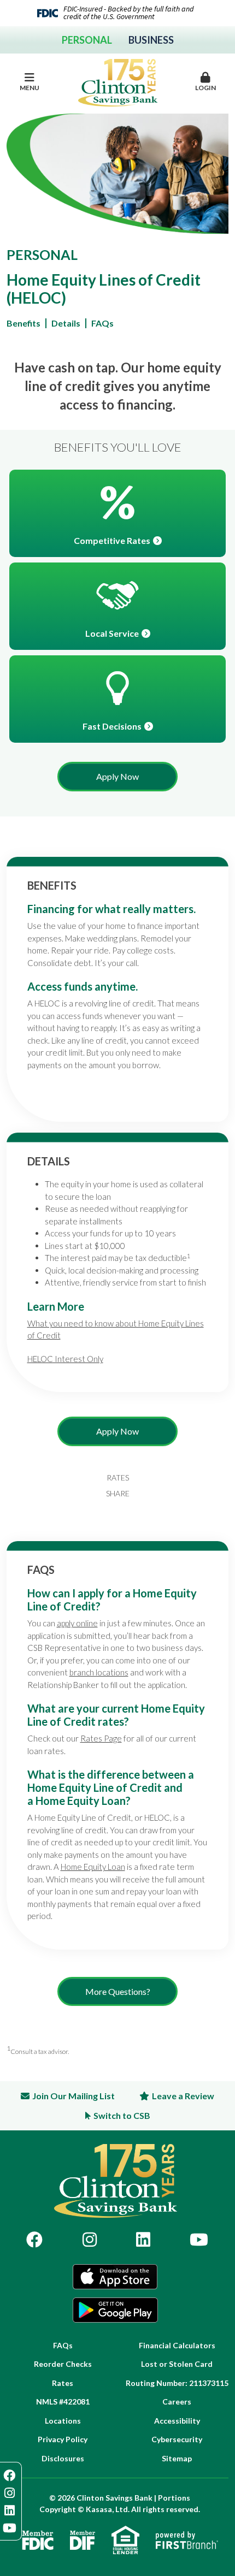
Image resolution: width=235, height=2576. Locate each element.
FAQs (102, 323)
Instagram (90, 2240)
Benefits (23, 323)
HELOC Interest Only (65, 1359)
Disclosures (63, 2458)
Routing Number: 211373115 (177, 2383)
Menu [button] (30, 88)
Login (205, 88)
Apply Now (117, 776)
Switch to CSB (122, 2115)
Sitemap (177, 2458)
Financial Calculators (177, 2345)
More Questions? (118, 1991)
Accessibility (177, 2421)
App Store (115, 2277)
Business (151, 40)
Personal (87, 40)
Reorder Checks (63, 2364)
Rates (118, 1478)
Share (118, 1494)
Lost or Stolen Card (177, 2364)
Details (66, 323)
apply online (77, 1623)
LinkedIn (143, 2240)
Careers (177, 2402)
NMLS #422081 (63, 2402)
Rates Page (101, 1738)
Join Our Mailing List (74, 2096)
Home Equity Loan (93, 1867)
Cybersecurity (177, 2439)
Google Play (115, 2310)
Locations (63, 2421)
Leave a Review (183, 2096)
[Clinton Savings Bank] (118, 81)
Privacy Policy (63, 2439)
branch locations (99, 1672)
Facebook (34, 2240)
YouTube (199, 2240)
